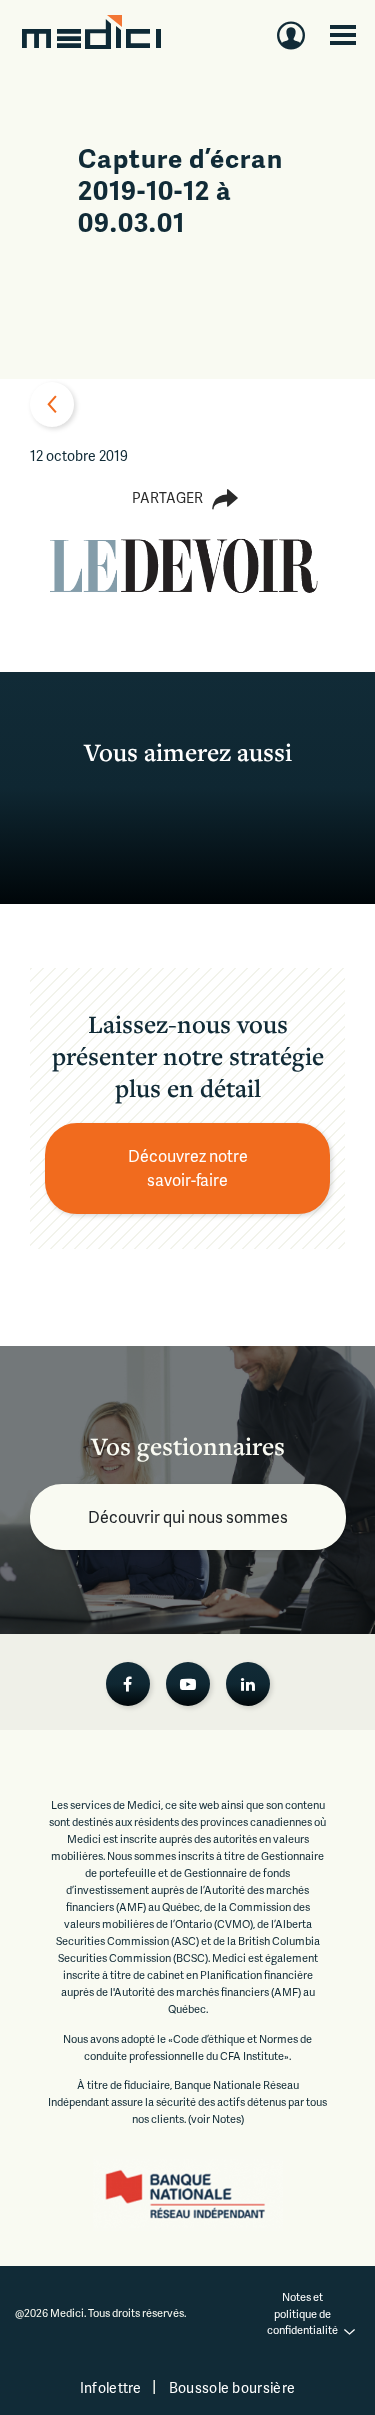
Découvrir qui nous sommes (188, 1516)
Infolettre (111, 2387)
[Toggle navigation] (343, 35)
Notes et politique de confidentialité (302, 2313)
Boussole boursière (232, 2387)
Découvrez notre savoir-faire (189, 1167)
